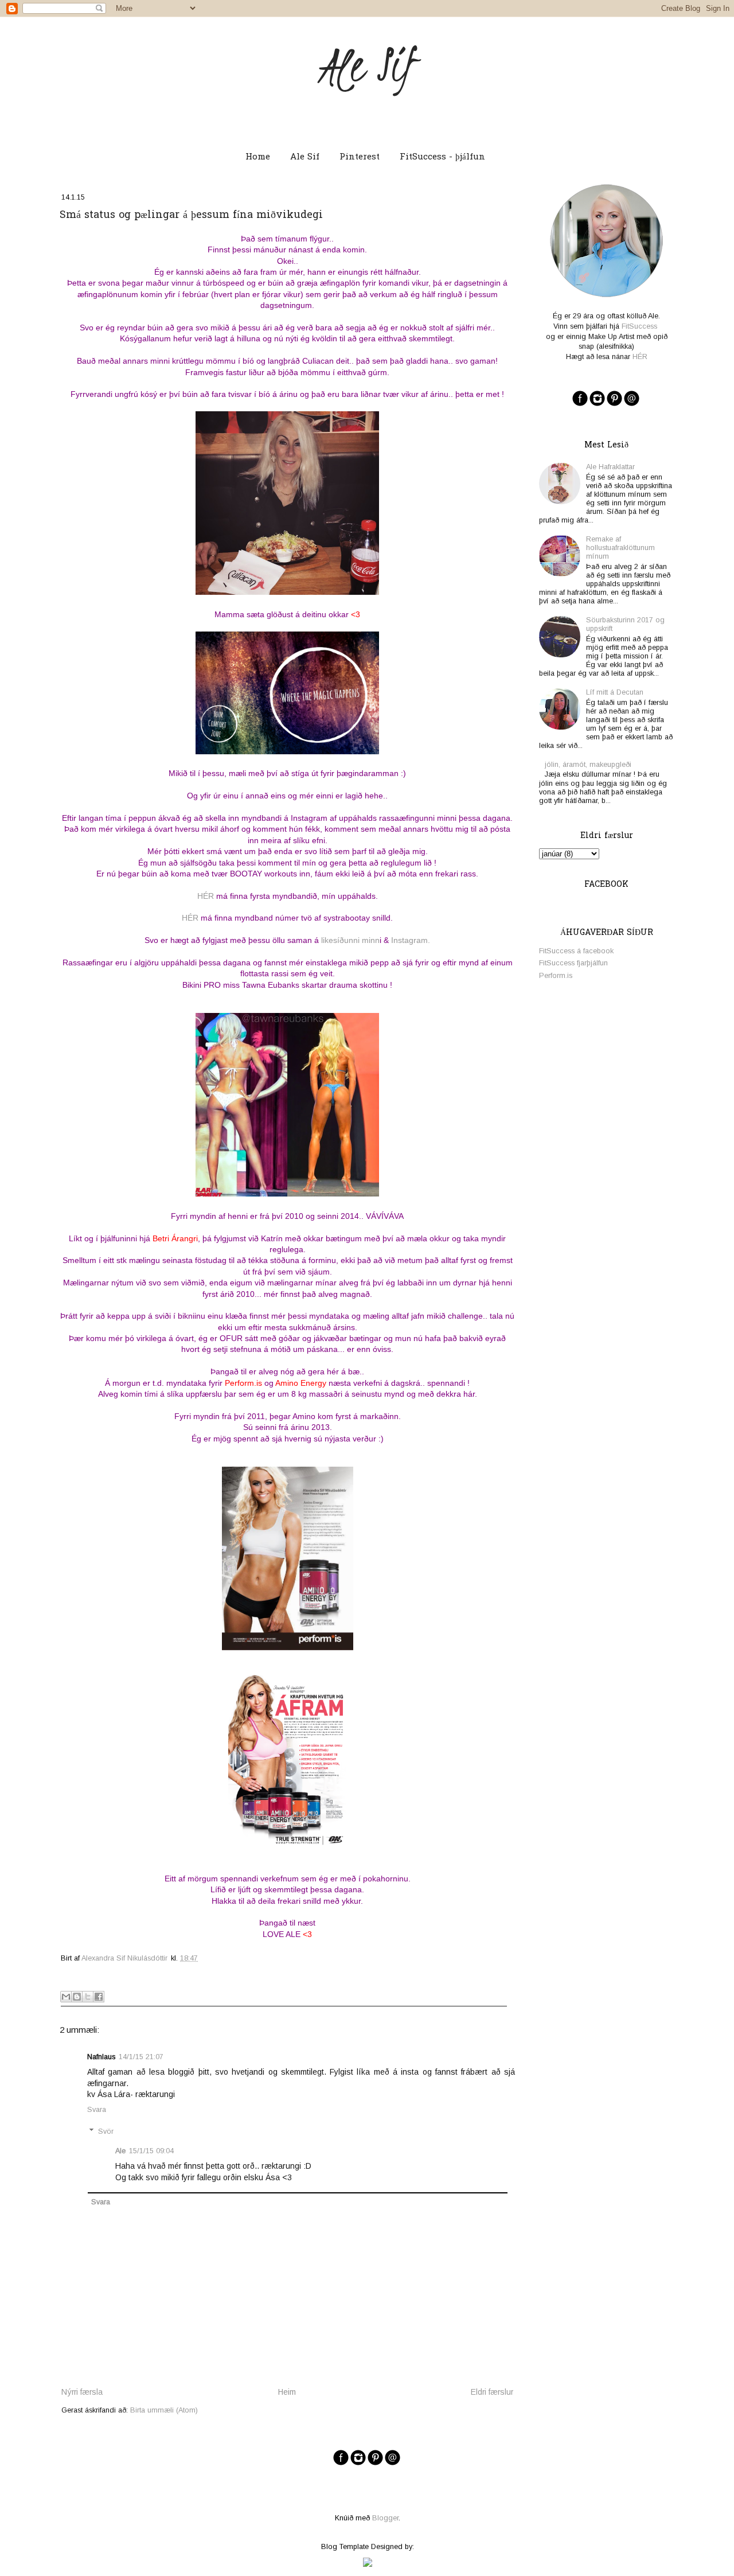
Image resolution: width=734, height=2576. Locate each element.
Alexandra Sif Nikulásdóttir (124, 1958)
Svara (97, 2110)
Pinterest (360, 157)
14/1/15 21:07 (141, 2057)
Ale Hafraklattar (610, 467)
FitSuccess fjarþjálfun (573, 963)
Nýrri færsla (82, 2392)
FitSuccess (638, 326)
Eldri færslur (492, 2392)
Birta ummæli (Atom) (164, 2410)
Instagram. (411, 940)
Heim (287, 2392)
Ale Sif (367, 65)
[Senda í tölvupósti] (66, 1997)
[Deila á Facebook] (99, 1997)
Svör (106, 2131)
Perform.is (556, 976)
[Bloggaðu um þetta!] (77, 1997)
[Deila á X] (88, 1997)
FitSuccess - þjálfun (442, 157)
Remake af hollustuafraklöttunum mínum (620, 548)
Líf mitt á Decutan (615, 692)
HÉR (206, 896)
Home (258, 157)
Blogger (385, 2518)
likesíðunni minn (350, 940)
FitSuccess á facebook (576, 951)
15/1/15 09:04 (151, 2151)
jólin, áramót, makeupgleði (588, 765)
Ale (120, 2151)
